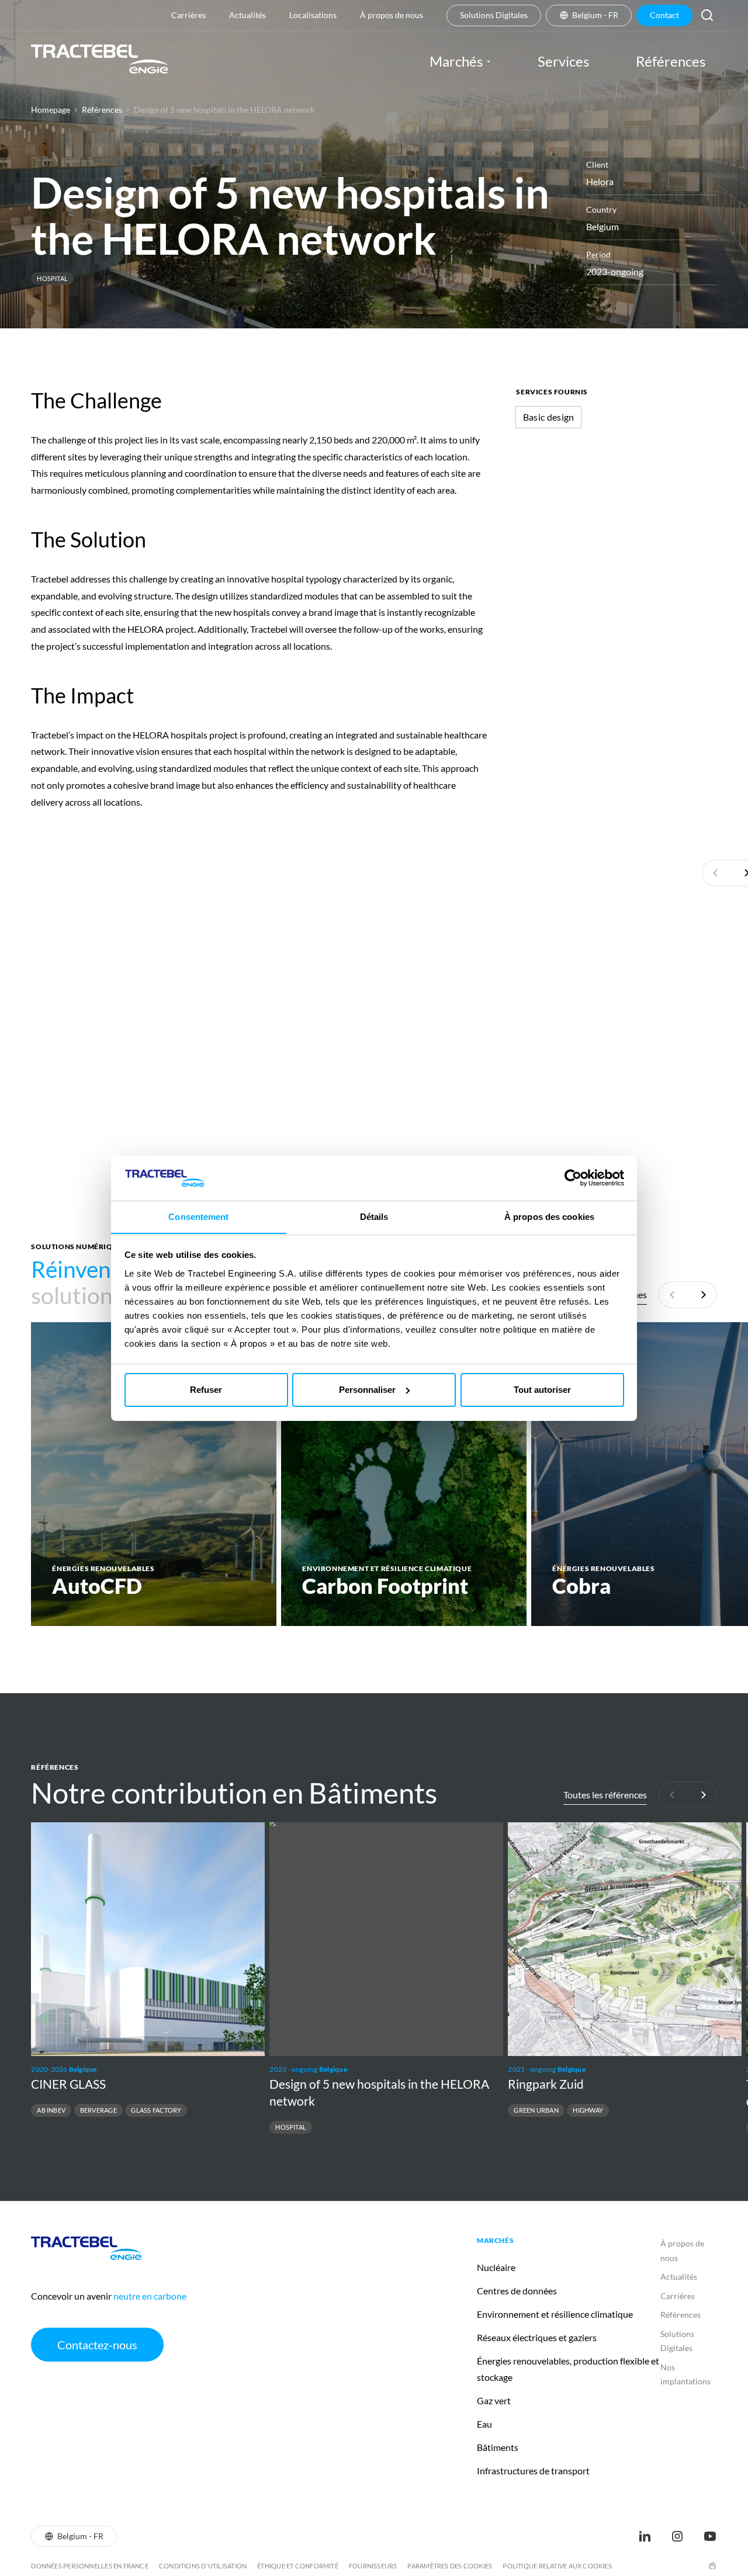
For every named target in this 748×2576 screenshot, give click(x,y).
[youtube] (710, 2536)
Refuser (206, 1390)
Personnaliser (367, 1390)
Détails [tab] (374, 1216)
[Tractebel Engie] (100, 61)
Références (102, 110)
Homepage (51, 110)
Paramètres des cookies (450, 2566)
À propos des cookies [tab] (549, 1216)
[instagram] (677, 2536)
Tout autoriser (542, 1390)
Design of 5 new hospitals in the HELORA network (224, 110)
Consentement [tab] (198, 1216)
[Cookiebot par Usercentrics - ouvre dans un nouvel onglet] (573, 1178)
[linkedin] (645, 2536)
